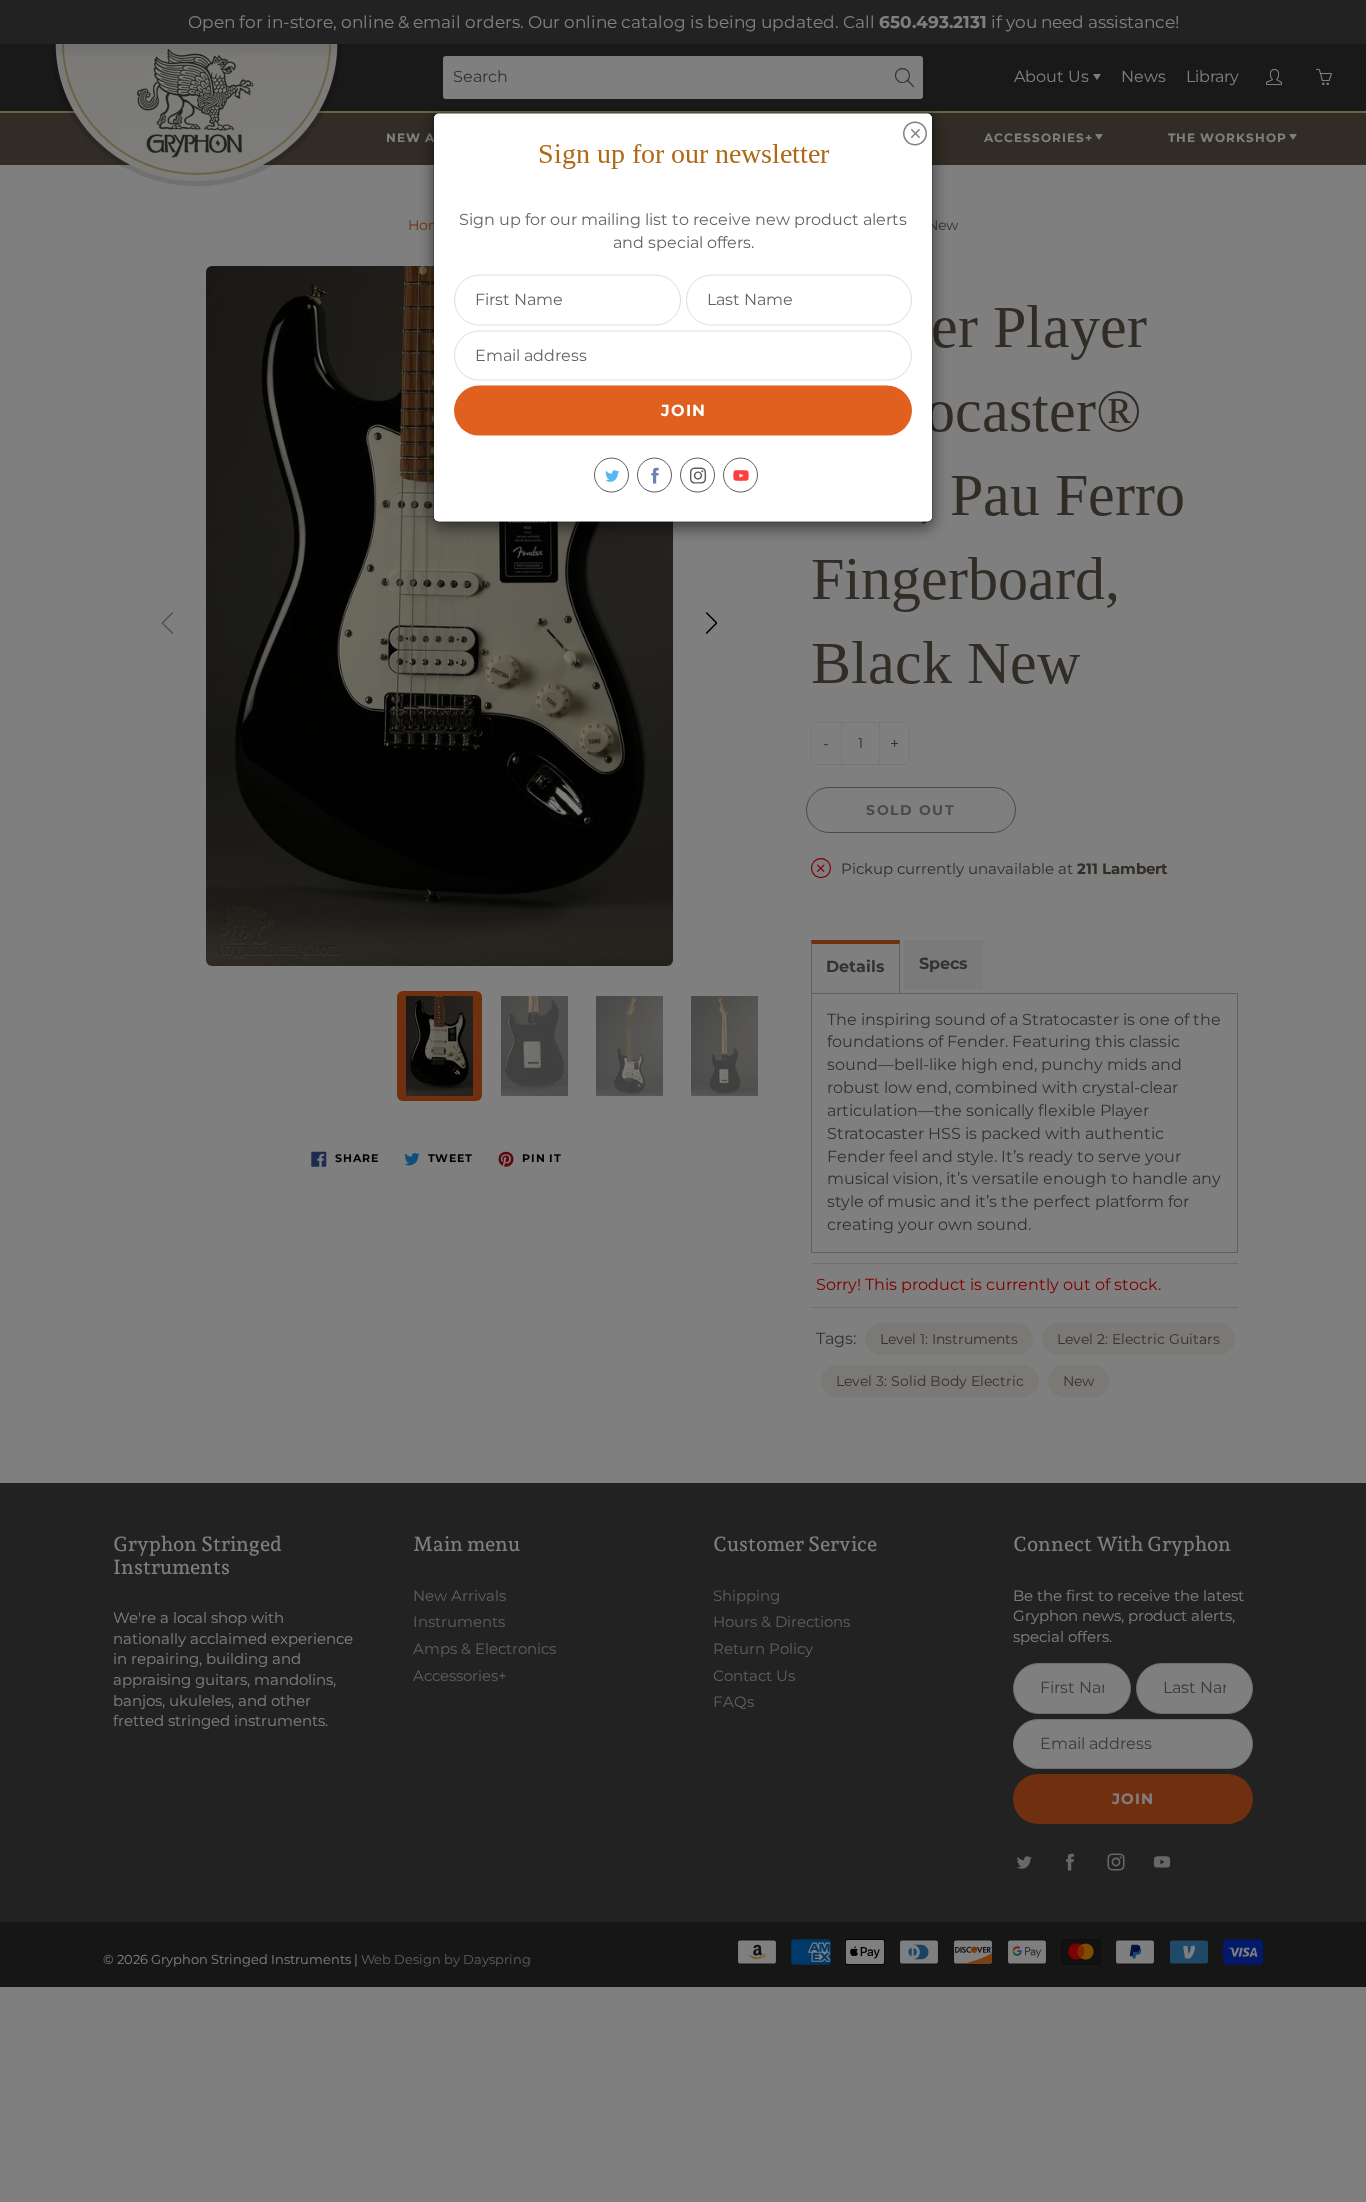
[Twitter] (611, 475)
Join (683, 410)
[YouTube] (740, 475)
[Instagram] (697, 475)
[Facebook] (654, 475)
